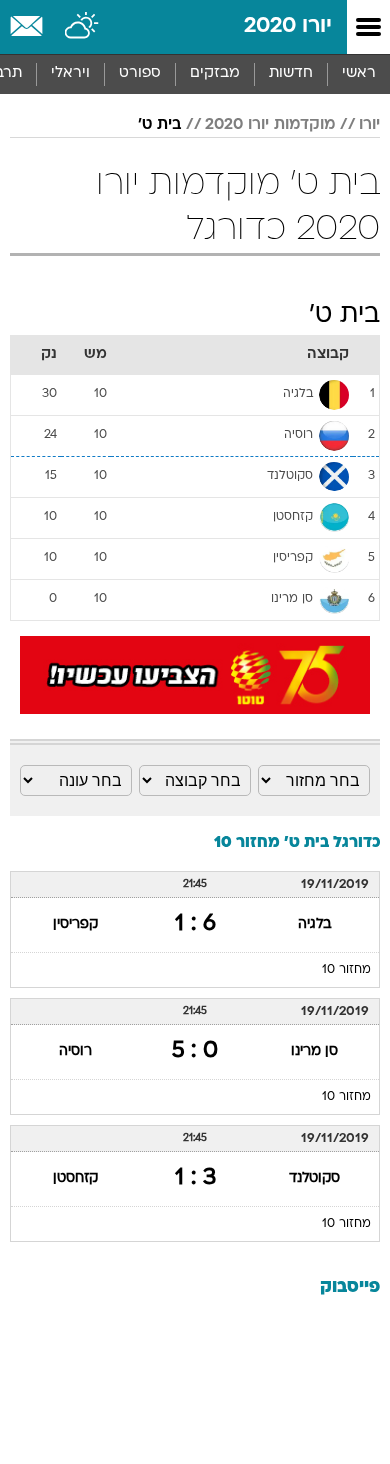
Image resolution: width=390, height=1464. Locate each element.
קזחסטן (75, 1178)
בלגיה (314, 924)
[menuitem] (290, 74)
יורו (369, 125)
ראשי (359, 73)
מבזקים (215, 73)
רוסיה (75, 1051)
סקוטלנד (314, 1178)
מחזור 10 (346, 970)
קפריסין (75, 924)
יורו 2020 (288, 26)
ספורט (140, 73)
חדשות (291, 73)
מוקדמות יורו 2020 (270, 125)
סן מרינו (314, 1051)
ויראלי (70, 73)
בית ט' (159, 125)
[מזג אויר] (82, 27)
